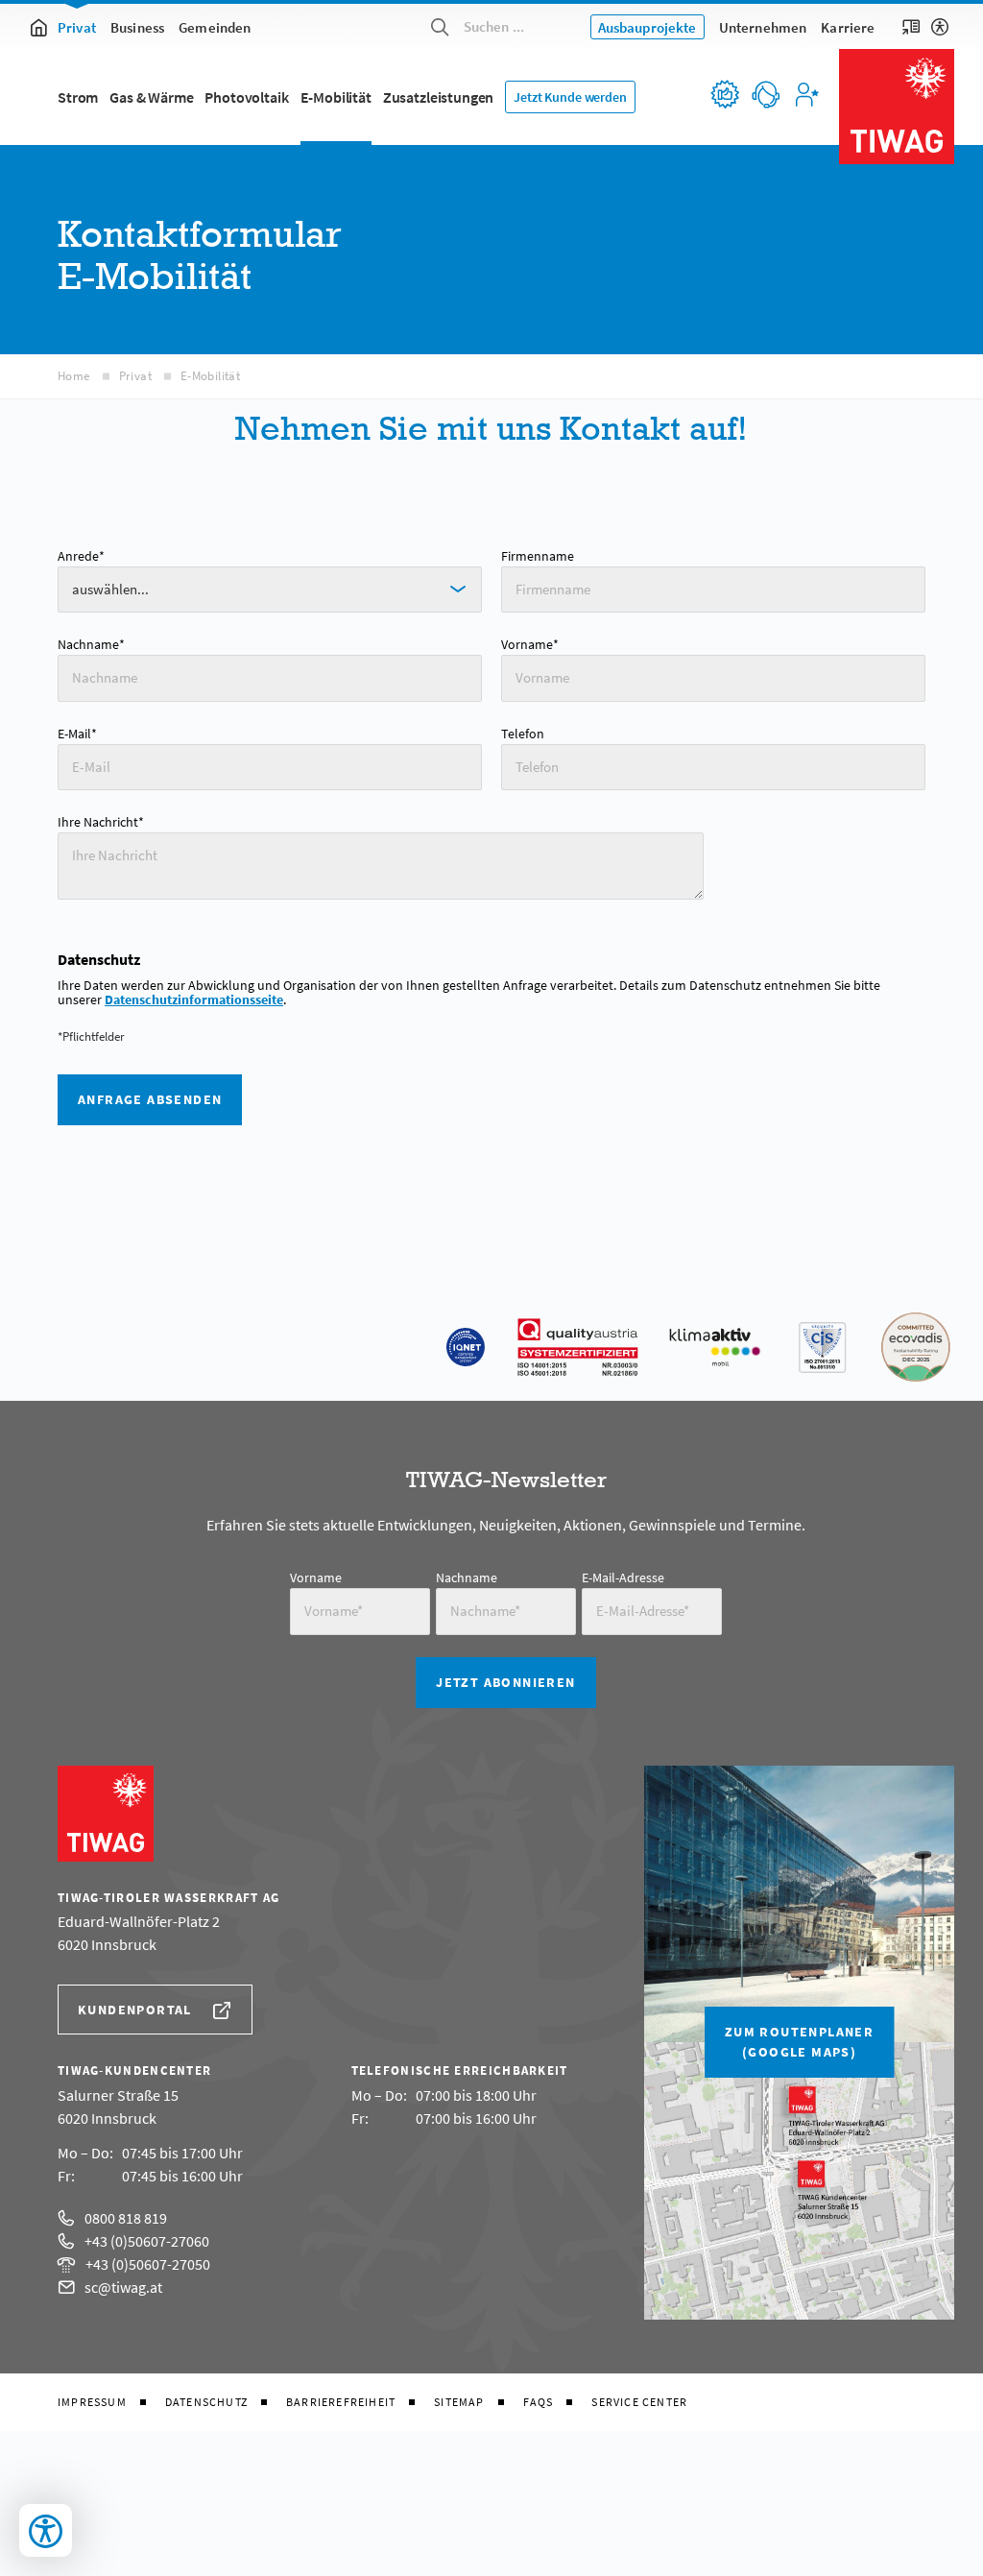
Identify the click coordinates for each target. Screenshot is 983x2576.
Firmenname (538, 556)
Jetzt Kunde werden (570, 97)
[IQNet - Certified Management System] (466, 1347)
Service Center (639, 2402)
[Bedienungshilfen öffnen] (46, 2530)
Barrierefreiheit (341, 2402)
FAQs (539, 2402)
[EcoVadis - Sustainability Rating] (916, 1347)
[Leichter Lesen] (911, 27)
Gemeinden (215, 27)
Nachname (467, 1577)
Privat (77, 27)
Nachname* (91, 644)
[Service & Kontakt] (765, 94)
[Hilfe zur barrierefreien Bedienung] (940, 27)
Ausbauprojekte (647, 27)
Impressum (92, 2402)
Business (137, 27)
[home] (38, 27)
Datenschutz (206, 2402)
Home (74, 376)
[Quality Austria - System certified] (578, 1347)
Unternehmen (763, 27)
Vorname (316, 1577)
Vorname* (530, 644)
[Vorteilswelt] (724, 94)
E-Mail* (77, 734)
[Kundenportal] (806, 94)
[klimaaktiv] (715, 1347)
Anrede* (81, 556)
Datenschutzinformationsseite (194, 1000)
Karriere (848, 27)
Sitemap (459, 2402)
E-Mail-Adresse (623, 1577)
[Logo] (897, 107)
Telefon (523, 734)
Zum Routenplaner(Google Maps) (799, 2042)
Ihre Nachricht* (101, 822)
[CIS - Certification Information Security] (822, 1347)
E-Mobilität (210, 376)
